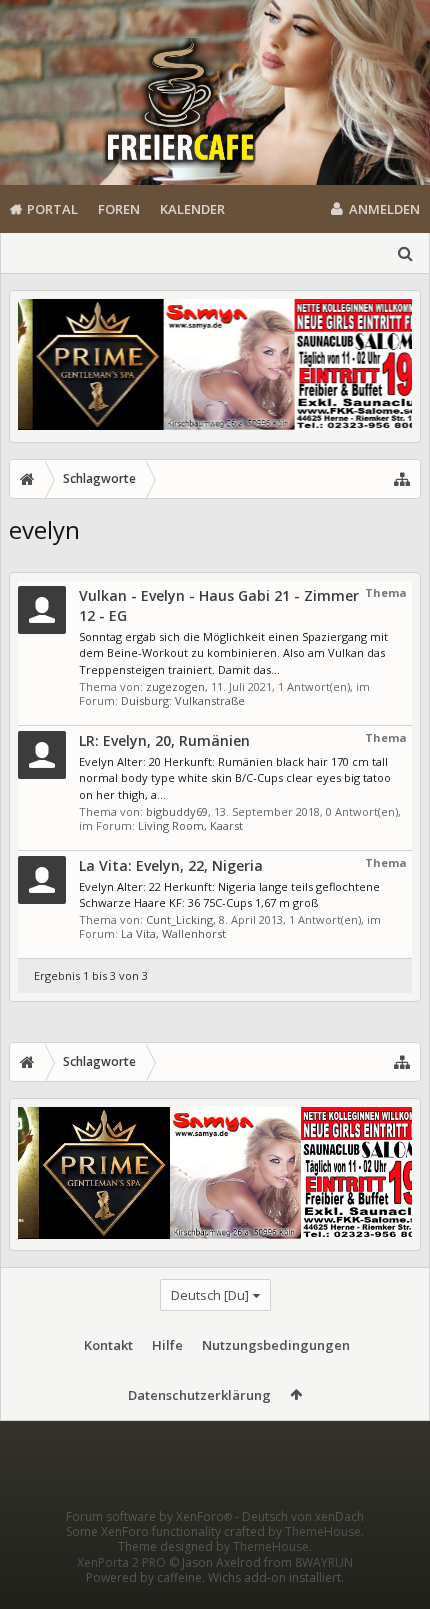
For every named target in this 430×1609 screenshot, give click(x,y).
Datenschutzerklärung (199, 1395)
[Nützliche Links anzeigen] (402, 479)
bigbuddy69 (177, 811)
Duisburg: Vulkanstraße (183, 700)
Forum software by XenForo (149, 1516)
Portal (52, 209)
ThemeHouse (323, 1531)
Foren (119, 209)
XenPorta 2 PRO (121, 1562)
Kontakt (108, 1345)
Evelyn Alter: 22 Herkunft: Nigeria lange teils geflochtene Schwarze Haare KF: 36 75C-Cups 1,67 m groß (229, 895)
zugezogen (175, 686)
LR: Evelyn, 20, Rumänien (164, 740)
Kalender (192, 209)
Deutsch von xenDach (303, 1516)
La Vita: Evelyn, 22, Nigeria (171, 865)
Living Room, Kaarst (190, 825)
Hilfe (167, 1345)
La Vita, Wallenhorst (173, 933)
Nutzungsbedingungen (276, 1345)
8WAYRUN (324, 1562)
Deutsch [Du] (210, 1295)
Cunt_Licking (179, 919)
